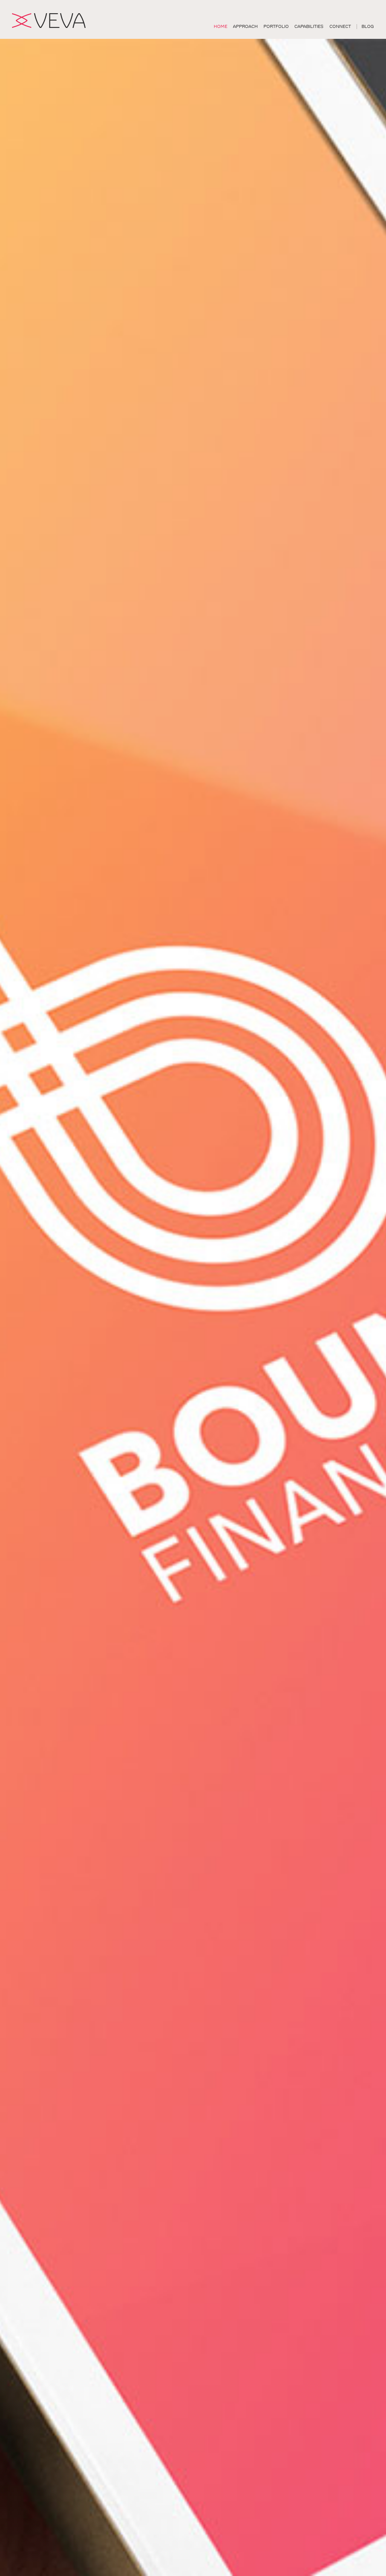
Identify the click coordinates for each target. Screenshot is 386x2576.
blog (368, 27)
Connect (340, 27)
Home (221, 27)
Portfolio (276, 27)
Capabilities (309, 27)
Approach (245, 27)
